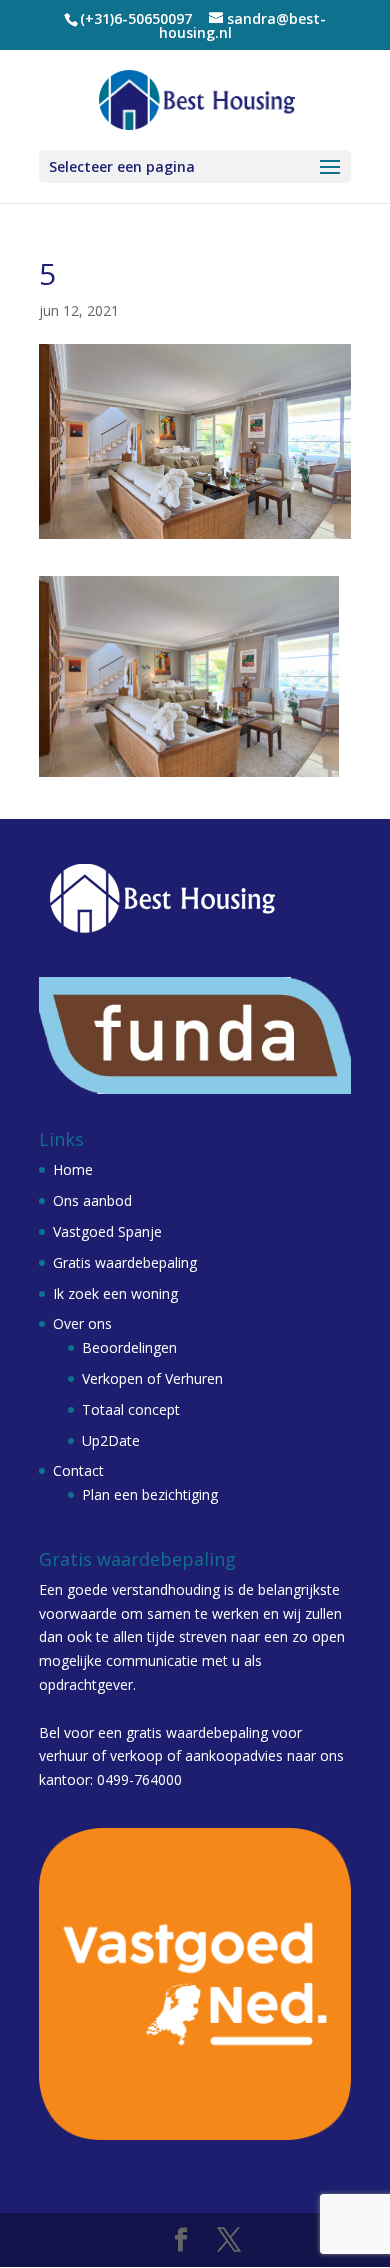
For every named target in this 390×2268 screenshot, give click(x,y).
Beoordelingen (129, 1347)
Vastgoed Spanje (107, 1231)
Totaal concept (131, 1409)
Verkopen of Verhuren (152, 1378)
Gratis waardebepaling (125, 1262)
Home (73, 1169)
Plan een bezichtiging (150, 1494)
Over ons (82, 1323)
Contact (78, 1470)
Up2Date (111, 1440)
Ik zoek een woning (115, 1293)
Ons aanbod (92, 1200)
